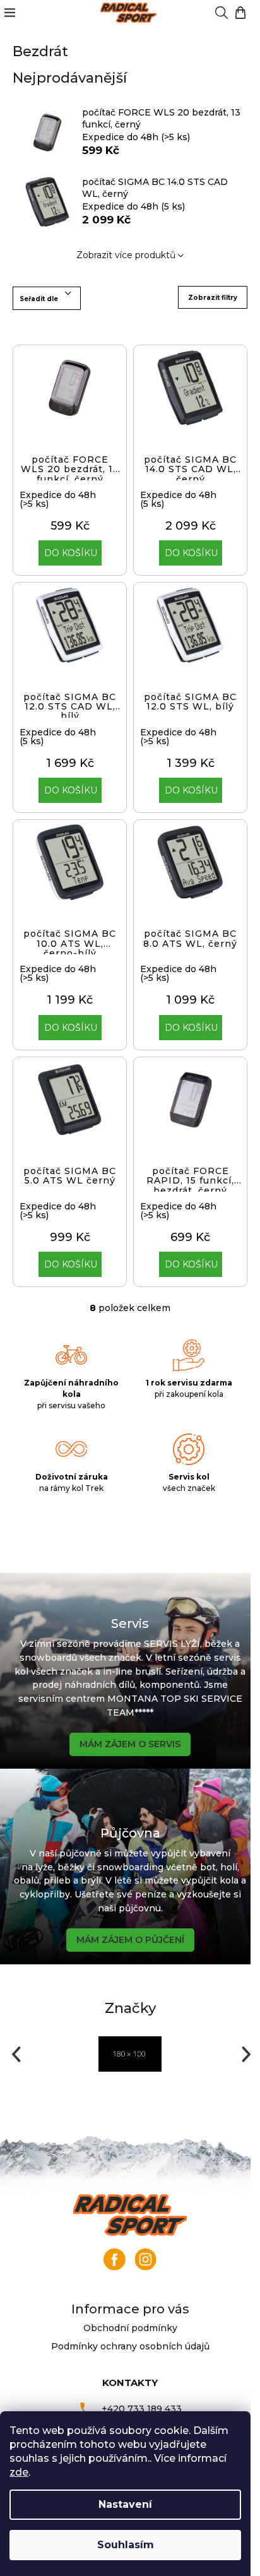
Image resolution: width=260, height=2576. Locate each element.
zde (19, 2472)
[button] (15, 2054)
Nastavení (125, 2504)
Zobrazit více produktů (126, 255)
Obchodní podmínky (130, 2328)
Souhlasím (126, 2545)
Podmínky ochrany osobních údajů (130, 2346)
